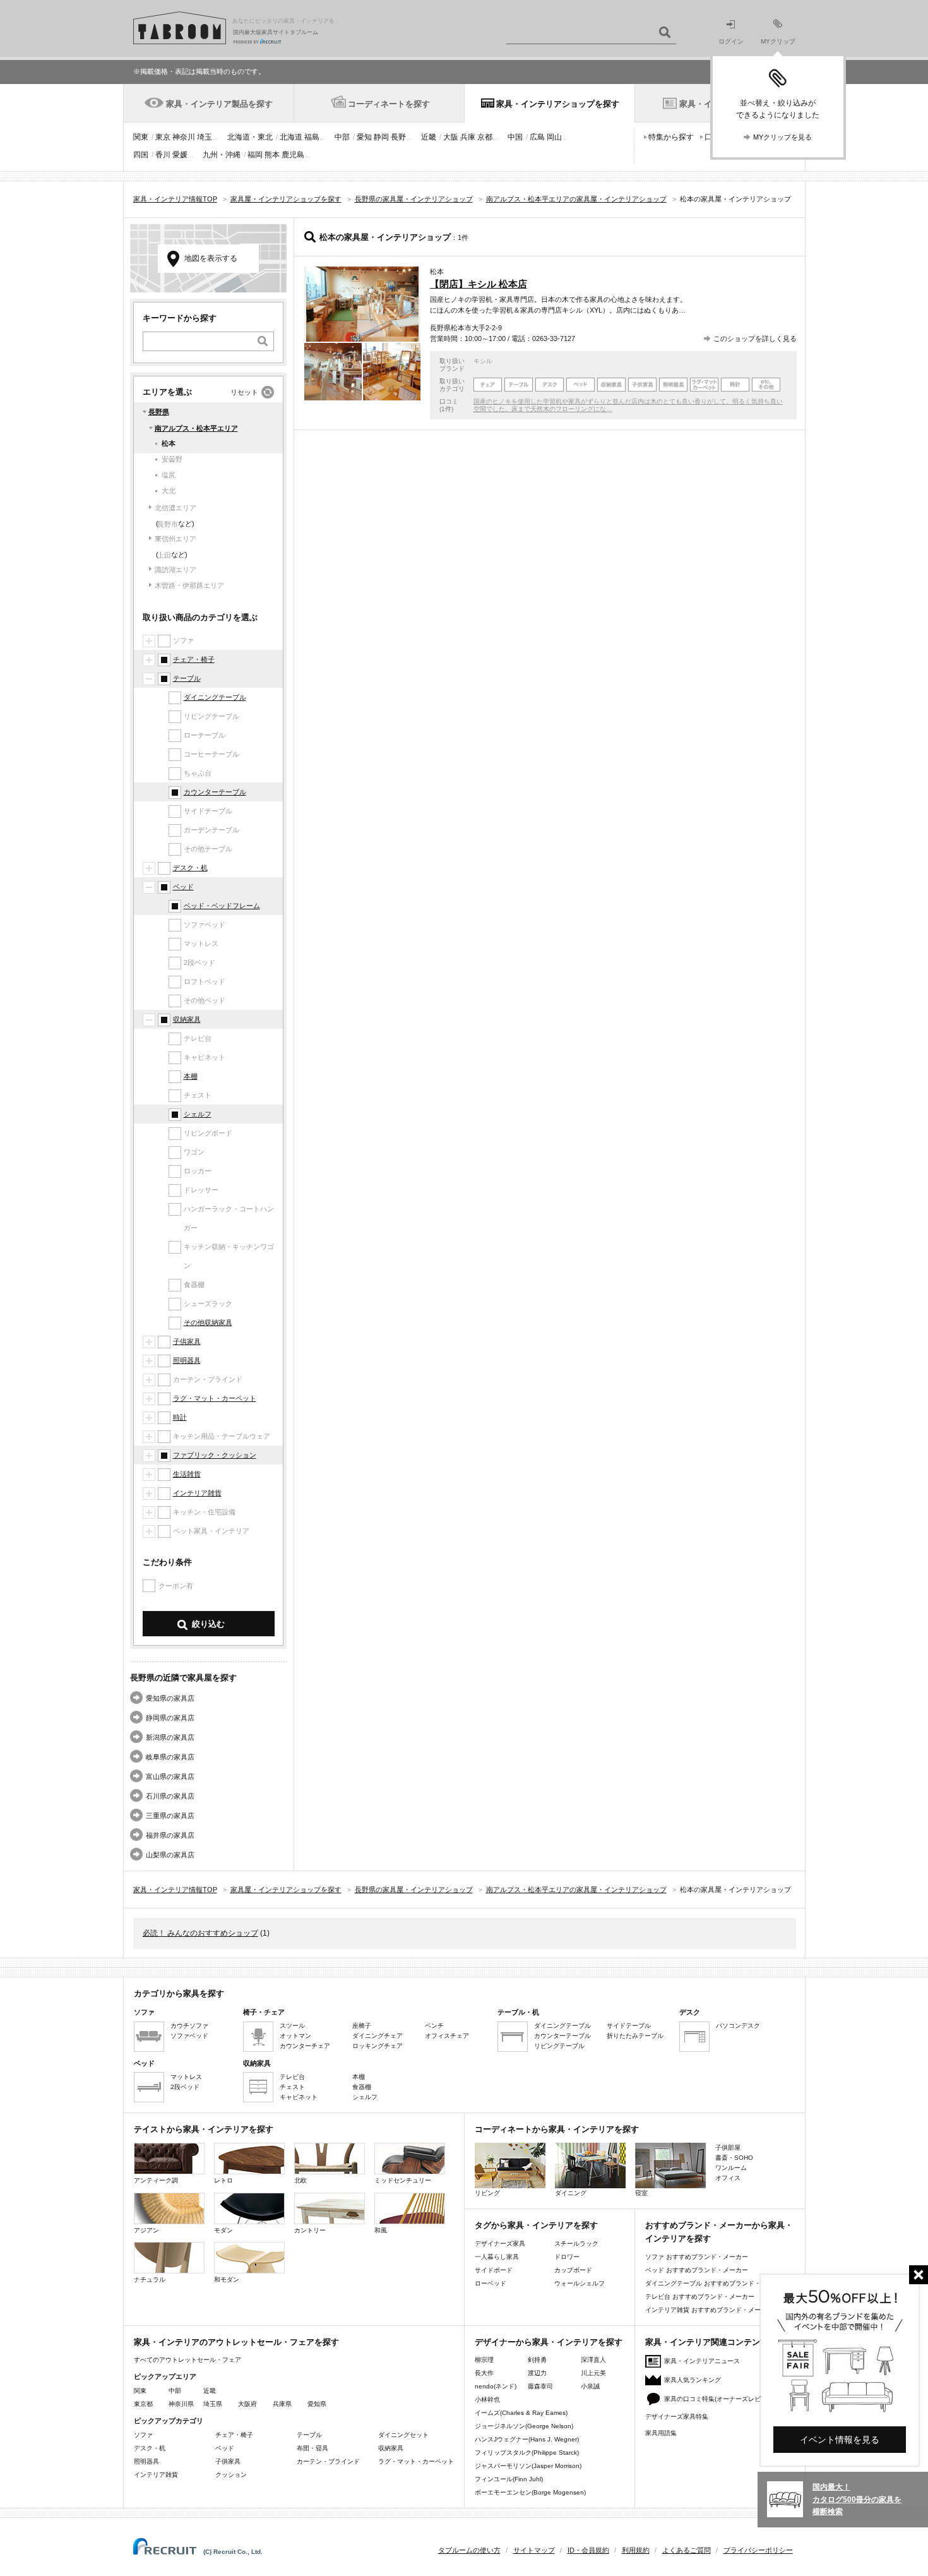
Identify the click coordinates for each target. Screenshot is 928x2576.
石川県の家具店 (170, 1796)
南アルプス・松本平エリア (196, 428)
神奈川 (184, 137)
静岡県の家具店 (170, 1718)
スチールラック (576, 2244)
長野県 (159, 412)
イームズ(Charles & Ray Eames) (521, 2413)
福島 (312, 137)
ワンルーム (731, 2168)
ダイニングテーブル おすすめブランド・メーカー (716, 2283)
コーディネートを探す (389, 104)
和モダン (227, 2279)
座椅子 (362, 2026)
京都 (485, 137)
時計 (180, 1417)
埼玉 (205, 137)
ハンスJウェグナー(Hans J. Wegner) (527, 2439)
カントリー (310, 2230)
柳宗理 (484, 2360)
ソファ (143, 2435)
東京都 (143, 2404)
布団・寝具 (312, 2448)
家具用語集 (661, 2433)
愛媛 (180, 155)
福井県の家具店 (170, 1835)
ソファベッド (189, 2036)
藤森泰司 (540, 2386)
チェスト (292, 2087)
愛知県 (317, 2404)
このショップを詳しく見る (755, 338)
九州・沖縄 (222, 155)
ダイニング (571, 2193)
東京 (163, 137)
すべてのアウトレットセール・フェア (187, 2360)
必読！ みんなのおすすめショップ (200, 1933)
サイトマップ (534, 2550)
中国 (515, 137)
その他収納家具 (208, 1322)
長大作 (484, 2373)
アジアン (146, 2230)
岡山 (554, 137)
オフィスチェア (447, 2036)
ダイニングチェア (378, 2036)
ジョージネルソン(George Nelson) (524, 2426)
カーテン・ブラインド (328, 2461)
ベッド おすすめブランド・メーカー (697, 2270)
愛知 (364, 137)
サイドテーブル (629, 2026)
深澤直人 (593, 2360)
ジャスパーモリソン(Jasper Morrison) (528, 2466)
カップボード (573, 2270)
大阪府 (247, 2404)
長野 (398, 137)
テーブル (187, 678)
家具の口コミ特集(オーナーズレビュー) (720, 2399)
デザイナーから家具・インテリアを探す (549, 2342)
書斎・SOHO (734, 2158)
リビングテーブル (559, 2046)
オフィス (728, 2178)
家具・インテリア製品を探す (219, 104)
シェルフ (198, 1114)
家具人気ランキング (693, 2380)
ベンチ (434, 2026)
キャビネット (299, 2097)
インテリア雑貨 (197, 1493)
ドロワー (567, 2257)
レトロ (223, 2180)
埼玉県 (213, 2404)
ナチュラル (150, 2279)
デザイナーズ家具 (500, 2244)
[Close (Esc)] (919, 2275)
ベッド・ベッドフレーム (222, 906)
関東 (141, 137)
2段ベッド (185, 2087)
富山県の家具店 (170, 1776)
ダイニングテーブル (215, 697)
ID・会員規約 (588, 2550)
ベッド (183, 887)
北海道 (291, 137)
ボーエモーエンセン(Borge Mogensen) (530, 2492)
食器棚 (362, 2087)
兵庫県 (282, 2404)
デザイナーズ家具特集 (677, 2417)
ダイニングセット (403, 2435)
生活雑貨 (187, 1474)
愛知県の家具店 (170, 1698)
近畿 (429, 137)
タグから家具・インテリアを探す (536, 2225)
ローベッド (491, 2283)
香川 (163, 155)
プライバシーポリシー (758, 2550)
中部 (342, 137)
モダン (223, 2230)
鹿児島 (293, 155)
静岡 (381, 137)
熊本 (272, 155)
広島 (537, 137)
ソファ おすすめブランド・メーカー (697, 2257)
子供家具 (187, 1341)
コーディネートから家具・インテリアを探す (557, 2129)
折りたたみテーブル (635, 2036)
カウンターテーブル (215, 792)
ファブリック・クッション (215, 1455)
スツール (292, 2026)
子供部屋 (728, 2148)
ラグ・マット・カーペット (215, 1398)
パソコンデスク (738, 2026)
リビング (487, 2193)
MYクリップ (778, 41)
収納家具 (187, 1019)
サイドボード (494, 2270)
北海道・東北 (250, 137)
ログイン (731, 41)
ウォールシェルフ (580, 2283)
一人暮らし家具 (497, 2257)
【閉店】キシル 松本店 (479, 284)
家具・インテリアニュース (702, 2361)
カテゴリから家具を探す (179, 1993)
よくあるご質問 (687, 2550)
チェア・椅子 (194, 659)
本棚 (191, 1076)
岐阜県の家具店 (170, 1757)
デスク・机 (190, 868)
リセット (244, 392)
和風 (381, 2230)
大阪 (451, 137)
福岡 (255, 155)
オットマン (295, 2036)
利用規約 (636, 2550)
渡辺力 (537, 2373)
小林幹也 (487, 2399)
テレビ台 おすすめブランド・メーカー (700, 2297)
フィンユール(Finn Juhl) (509, 2479)
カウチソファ (189, 2026)
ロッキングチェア (378, 2046)
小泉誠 (590, 2386)
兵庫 (468, 137)
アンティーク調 (156, 2180)
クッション (231, 2475)
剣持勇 (537, 2360)
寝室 (641, 2193)
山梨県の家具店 (170, 1855)
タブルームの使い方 (469, 2550)
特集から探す (671, 137)
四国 (141, 155)
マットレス (186, 2077)
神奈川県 (181, 2404)
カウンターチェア (305, 2046)
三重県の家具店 (170, 1816)
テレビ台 (292, 2077)
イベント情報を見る (840, 2440)
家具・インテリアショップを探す (558, 104)
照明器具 (187, 1360)
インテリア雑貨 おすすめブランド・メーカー (709, 2310)
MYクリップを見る (782, 137)
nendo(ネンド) (496, 2386)
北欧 (300, 2180)
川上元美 (593, 2373)
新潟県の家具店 (170, 1737)
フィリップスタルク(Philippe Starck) (527, 2453)
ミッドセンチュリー (403, 2180)
